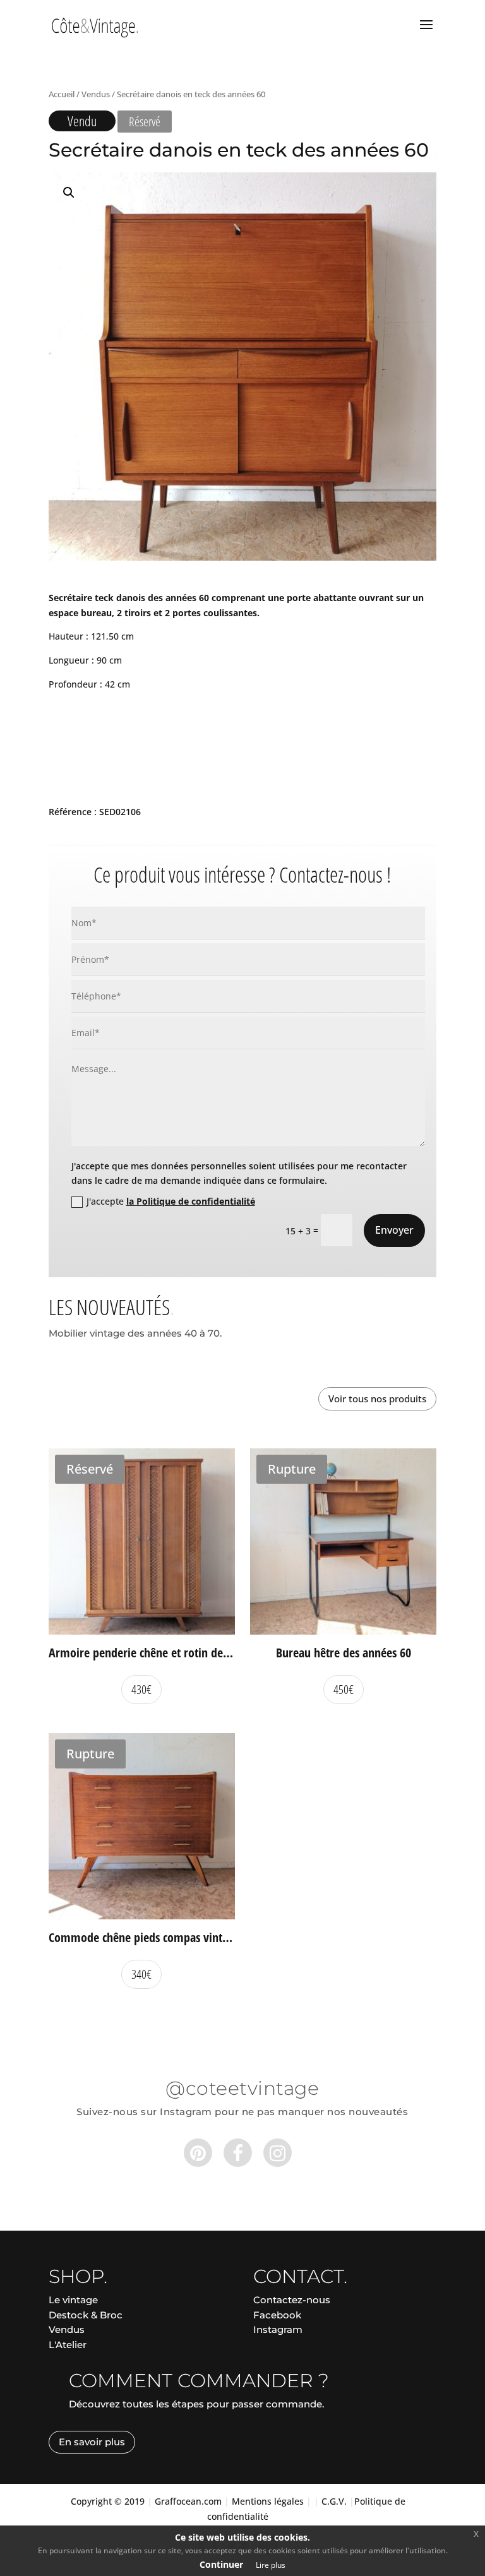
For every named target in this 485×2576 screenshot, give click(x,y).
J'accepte (171, 1201)
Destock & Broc (86, 2315)
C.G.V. (334, 2501)
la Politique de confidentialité (191, 1201)
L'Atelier (68, 2345)
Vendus (96, 94)
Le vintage (73, 2300)
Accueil (62, 94)
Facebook (277, 2315)
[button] (69, 193)
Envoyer (394, 1230)
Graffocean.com (188, 2501)
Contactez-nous (292, 2300)
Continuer (221, 2564)
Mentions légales (268, 2501)
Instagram (278, 2329)
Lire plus (271, 2565)
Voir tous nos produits (377, 1398)
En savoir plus (92, 2442)
